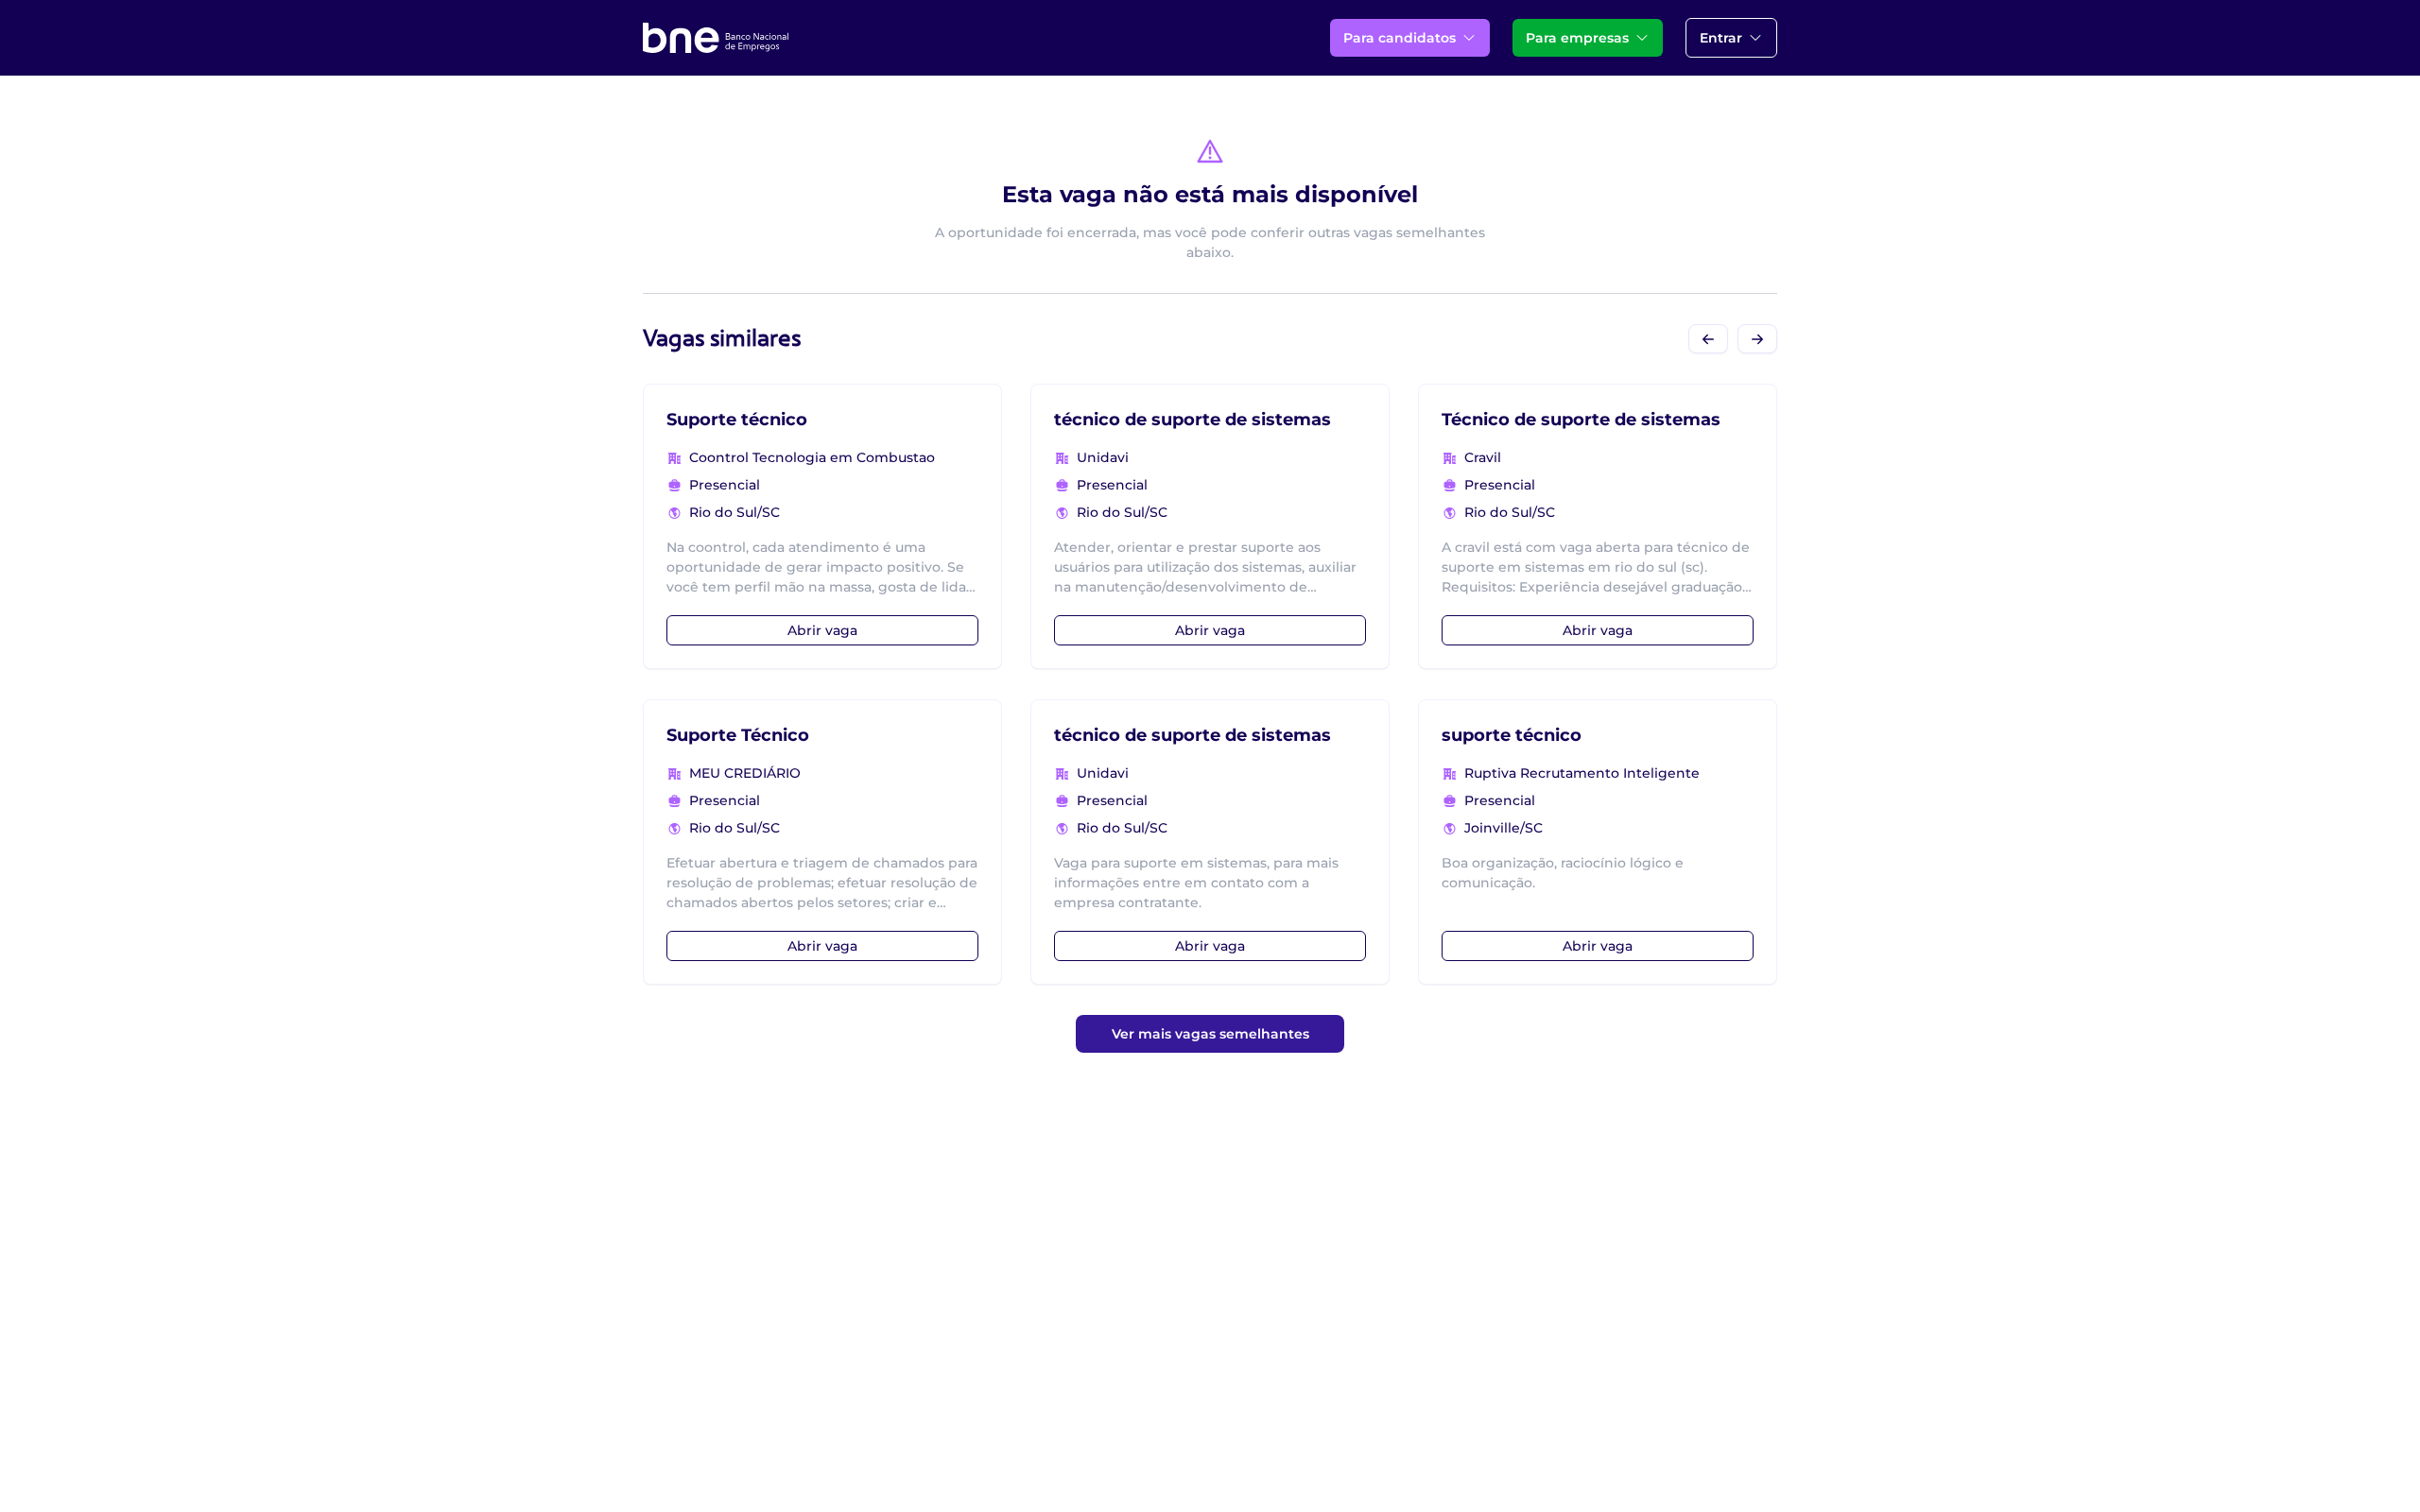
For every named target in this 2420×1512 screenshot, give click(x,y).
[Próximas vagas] (1757, 339)
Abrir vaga (822, 630)
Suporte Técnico (738, 735)
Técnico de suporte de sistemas (1581, 420)
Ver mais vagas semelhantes (1210, 1034)
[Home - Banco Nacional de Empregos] (716, 38)
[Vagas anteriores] (1708, 339)
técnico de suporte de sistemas (1193, 420)
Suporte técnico (737, 420)
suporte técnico (1512, 735)
